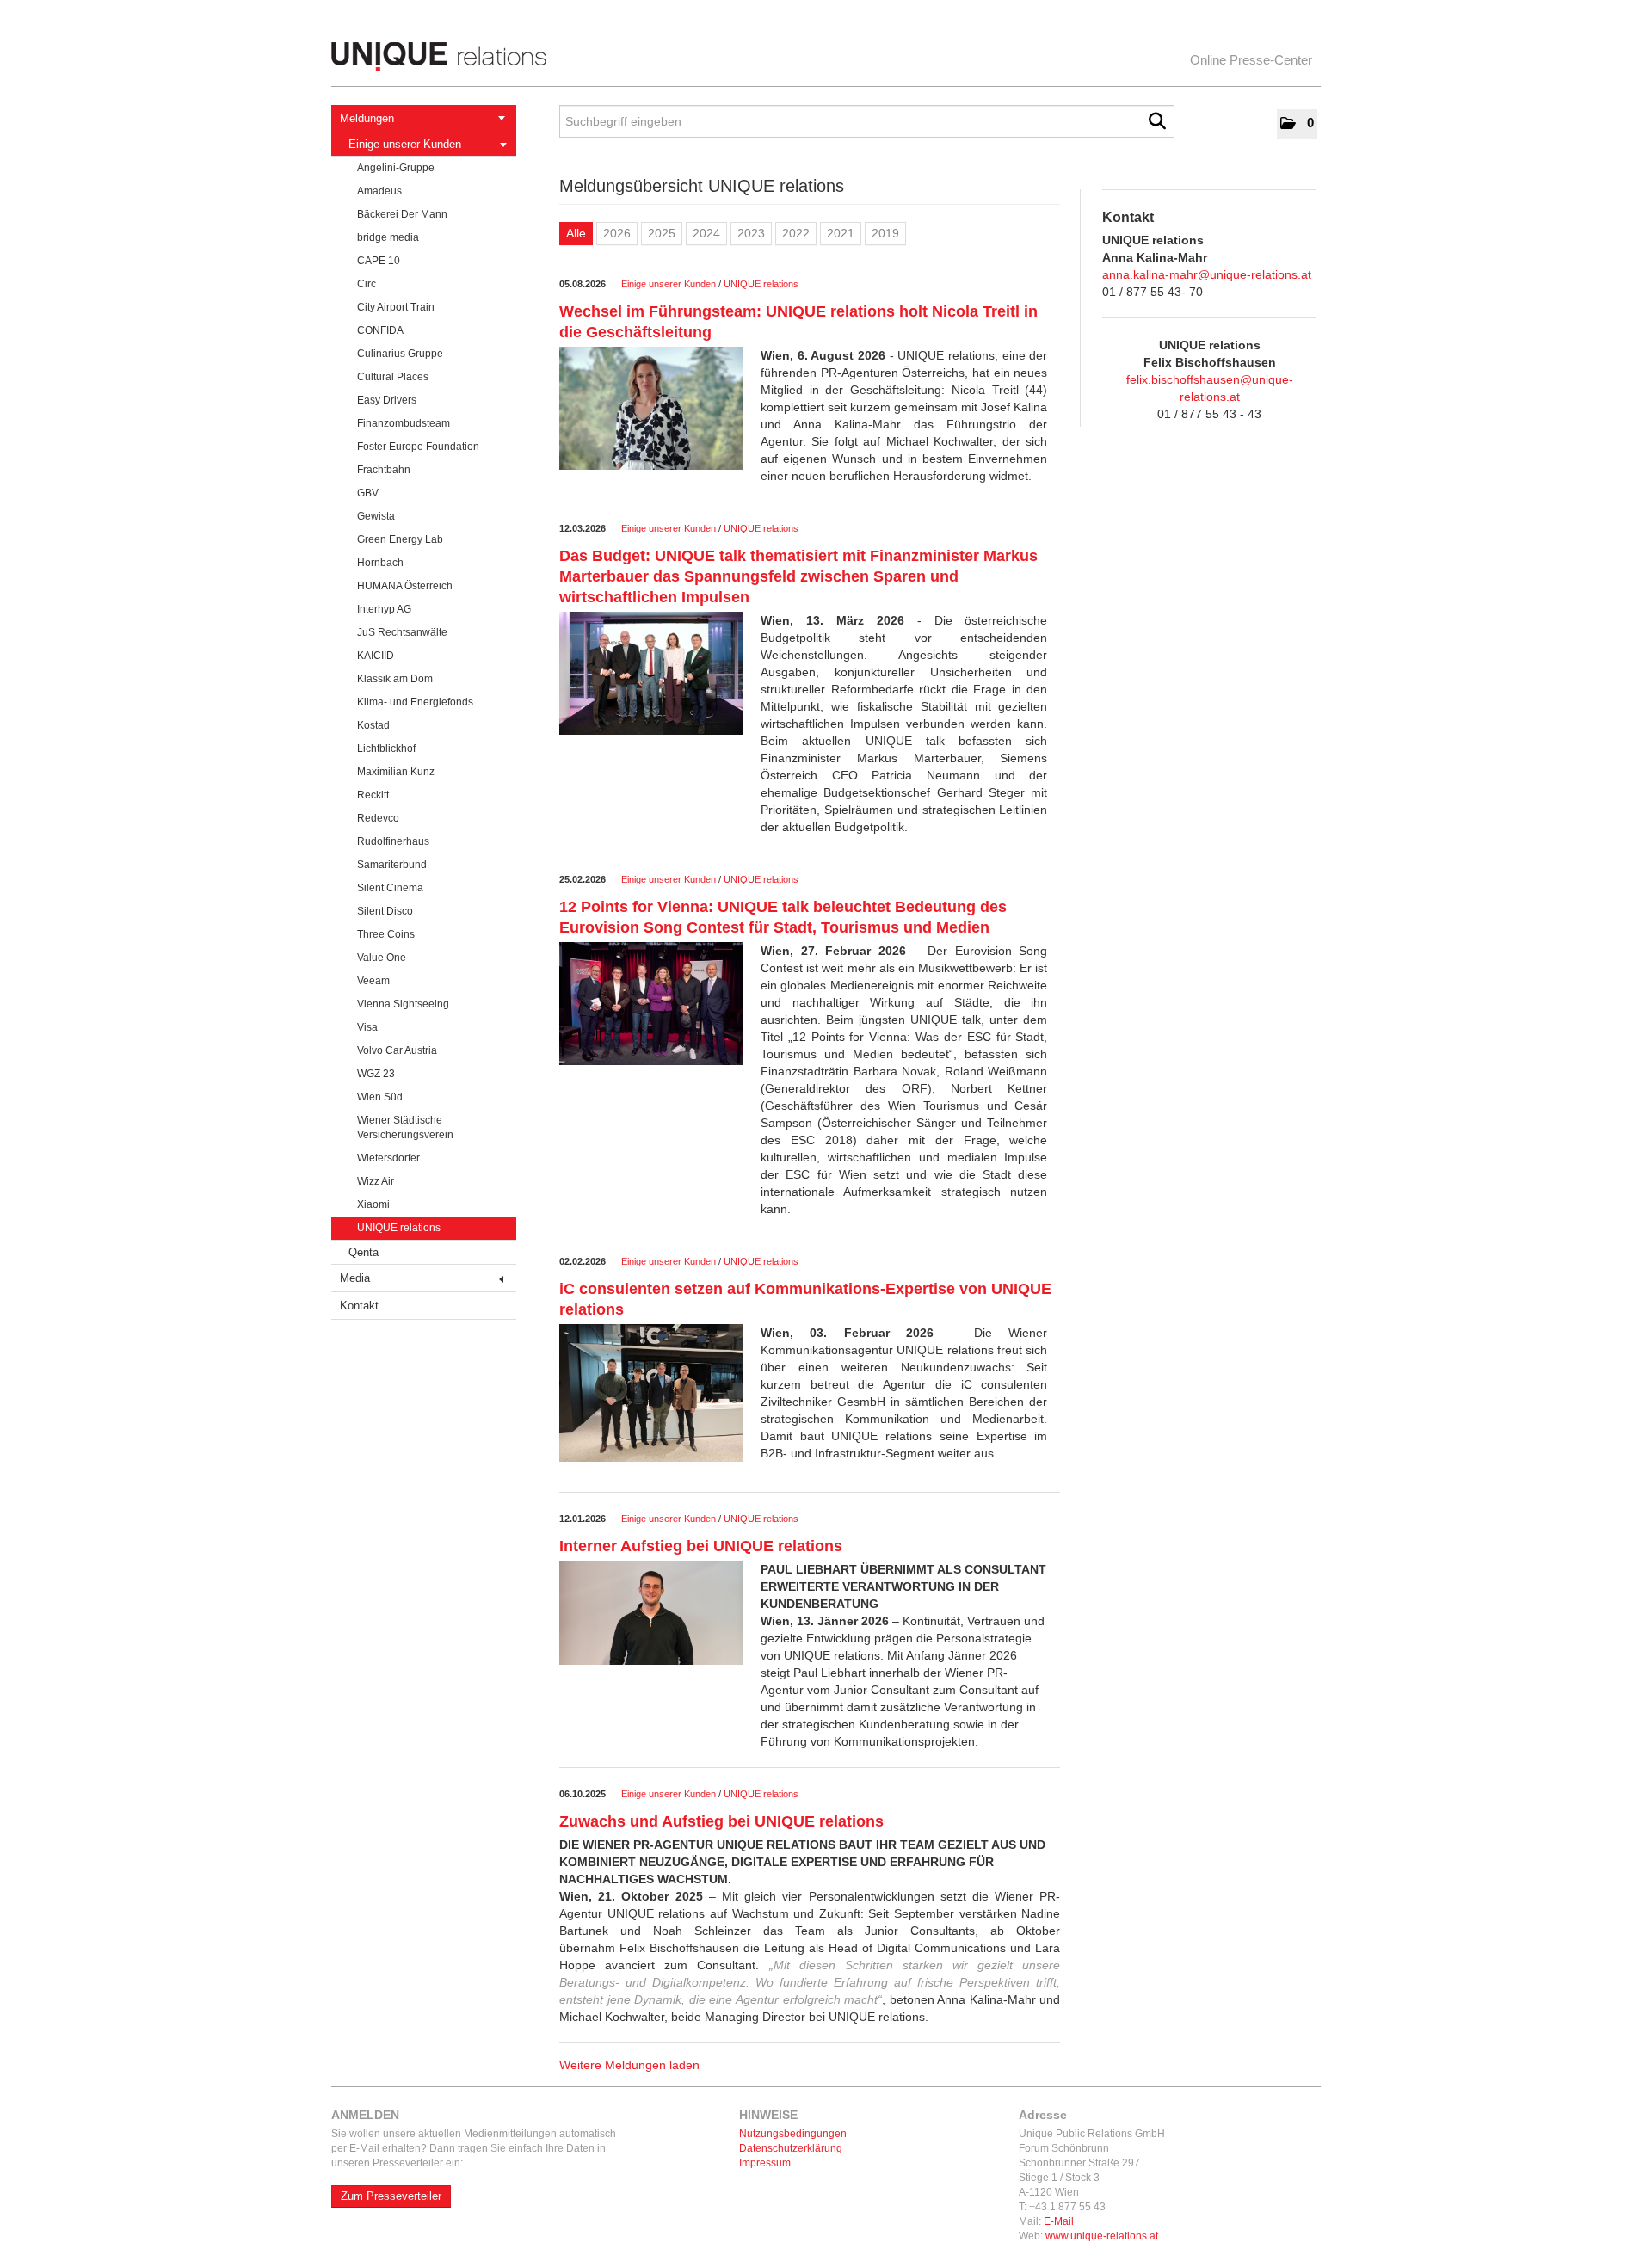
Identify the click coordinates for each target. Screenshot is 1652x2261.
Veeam (373, 981)
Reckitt (373, 795)
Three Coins (386, 934)
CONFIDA (380, 330)
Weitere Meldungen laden (629, 2065)
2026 (617, 233)
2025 (662, 233)
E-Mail (1059, 2221)
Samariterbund (392, 865)
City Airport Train (396, 307)
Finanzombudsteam (404, 423)
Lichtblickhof (386, 749)
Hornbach (380, 563)
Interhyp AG (384, 609)
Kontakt (359, 1306)
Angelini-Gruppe (396, 168)
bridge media (388, 237)
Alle (576, 233)
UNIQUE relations (399, 1228)
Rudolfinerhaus (393, 841)
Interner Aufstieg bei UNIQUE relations (701, 1546)
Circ (367, 284)
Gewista (376, 516)
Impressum (765, 2163)
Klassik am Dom (395, 679)
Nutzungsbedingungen (793, 2134)
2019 (885, 233)
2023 (751, 233)
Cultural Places (393, 377)
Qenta (364, 1252)
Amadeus (379, 191)
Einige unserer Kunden (405, 144)
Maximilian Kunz (396, 772)
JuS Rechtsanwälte (402, 632)
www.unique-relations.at (1102, 2236)
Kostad (373, 725)
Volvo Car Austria (397, 1050)
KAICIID (376, 656)
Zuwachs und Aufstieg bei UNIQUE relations (721, 1821)
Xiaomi (373, 1204)
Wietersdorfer (388, 1158)
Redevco (378, 818)
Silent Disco (385, 911)
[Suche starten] (1157, 121)
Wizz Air (376, 1181)
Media (355, 1278)
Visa (367, 1027)
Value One (382, 958)
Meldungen (367, 118)
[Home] (826, 57)
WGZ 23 (376, 1074)
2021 (841, 233)
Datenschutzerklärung (791, 2148)
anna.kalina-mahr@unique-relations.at (1207, 274)
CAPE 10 (379, 261)
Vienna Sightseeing (403, 1004)
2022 (796, 233)
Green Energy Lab (400, 539)
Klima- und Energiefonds (415, 702)
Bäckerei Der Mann (402, 214)
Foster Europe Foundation (418, 447)
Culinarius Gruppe (400, 354)
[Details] (651, 414)
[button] (1297, 124)
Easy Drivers (387, 400)
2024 (706, 233)
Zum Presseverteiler (391, 2196)
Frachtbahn (384, 470)
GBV (368, 493)
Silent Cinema (390, 888)
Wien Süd (380, 1097)
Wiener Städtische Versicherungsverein (405, 1127)
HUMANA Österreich (405, 586)
